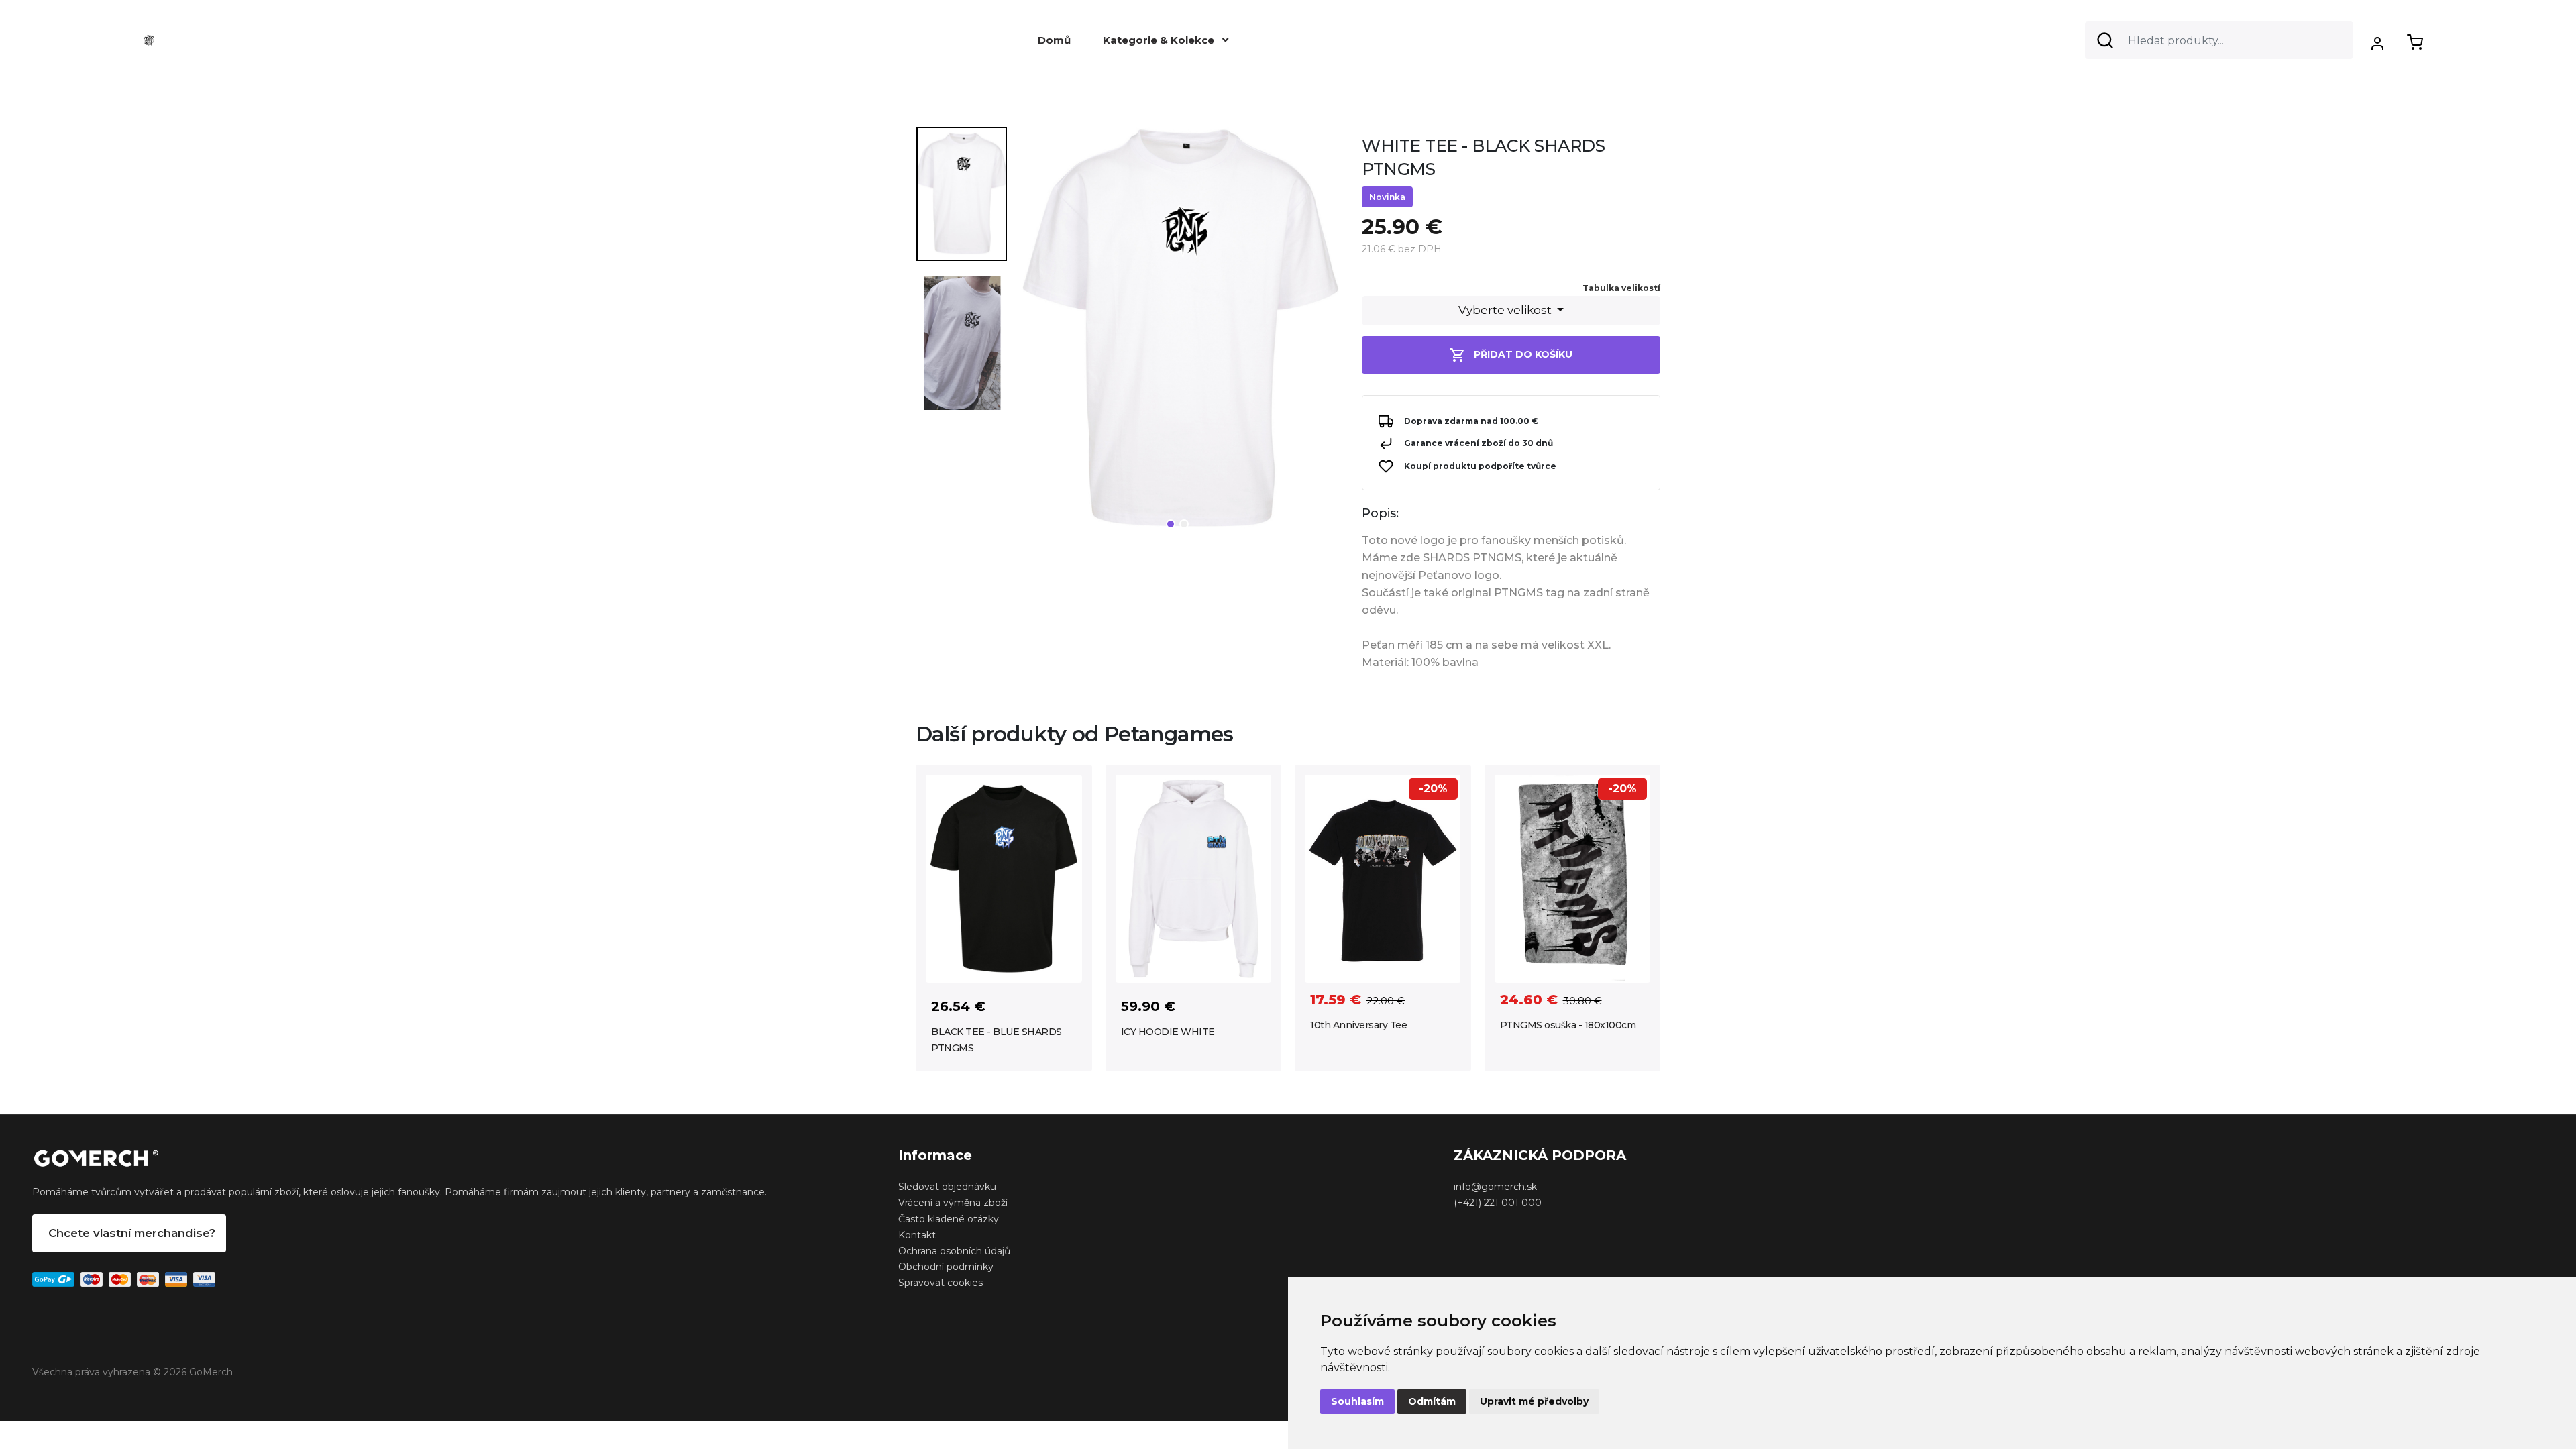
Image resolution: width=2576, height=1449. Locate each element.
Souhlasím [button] (1357, 1401)
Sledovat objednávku (947, 1187)
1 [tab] (1171, 524)
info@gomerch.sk (1495, 1187)
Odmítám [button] (1432, 1401)
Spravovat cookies (941, 1283)
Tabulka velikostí (1621, 288)
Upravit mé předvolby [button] (1534, 1401)
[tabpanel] (1179, 334)
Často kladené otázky (949, 1219)
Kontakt (917, 1235)
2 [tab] (1184, 524)
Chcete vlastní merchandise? (132, 1233)
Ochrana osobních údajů (954, 1251)
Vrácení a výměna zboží (953, 1203)
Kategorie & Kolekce (1160, 40)
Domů (1054, 40)
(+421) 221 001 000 (1498, 1203)
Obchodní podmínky (946, 1267)
